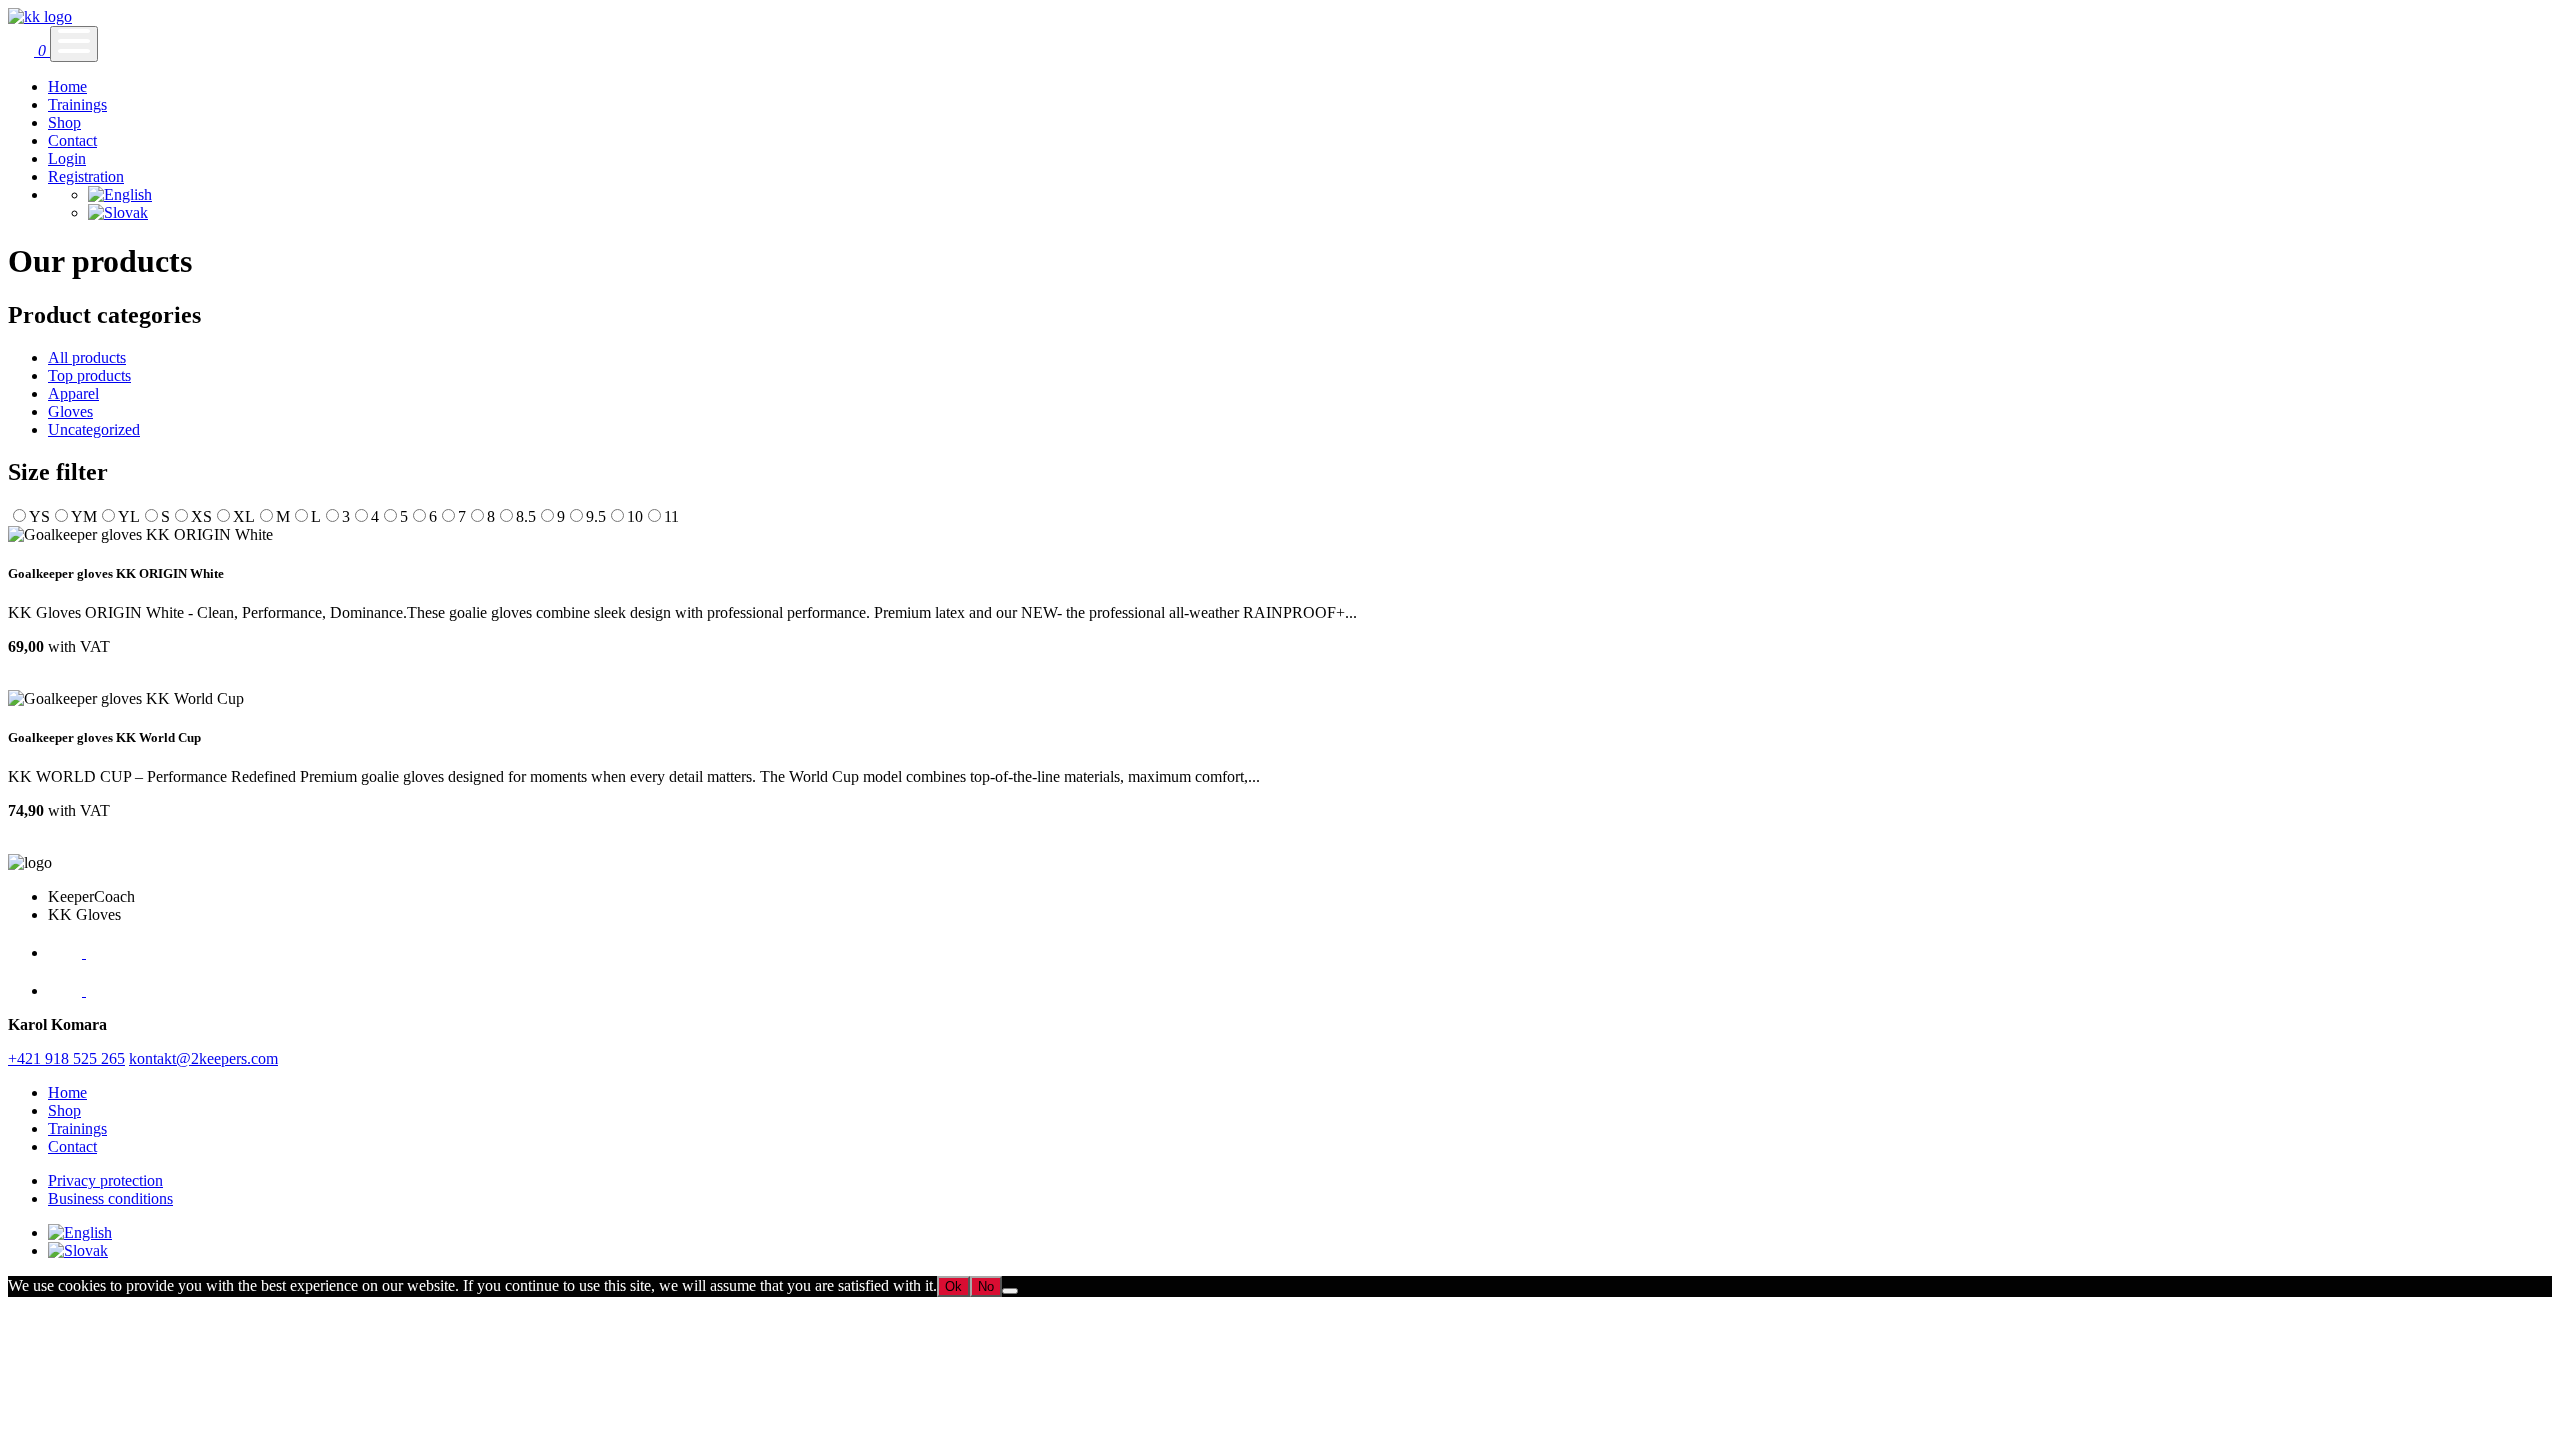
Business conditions (110, 1198)
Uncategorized (94, 429)
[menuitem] (120, 194)
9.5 (596, 516)
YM (84, 516)
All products (87, 357)
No (986, 1286)
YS (39, 516)
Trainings (77, 104)
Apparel (73, 393)
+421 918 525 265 (66, 1058)
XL (244, 516)
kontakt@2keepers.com (203, 1058)
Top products (89, 375)
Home (67, 86)
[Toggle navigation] (74, 44)
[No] (1010, 1291)
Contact (72, 140)
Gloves (70, 411)
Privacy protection (105, 1180)
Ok (953, 1286)
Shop (64, 122)
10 (635, 516)
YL (129, 516)
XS (201, 516)
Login (67, 158)
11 (671, 516)
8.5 (526, 516)
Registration (86, 176)
